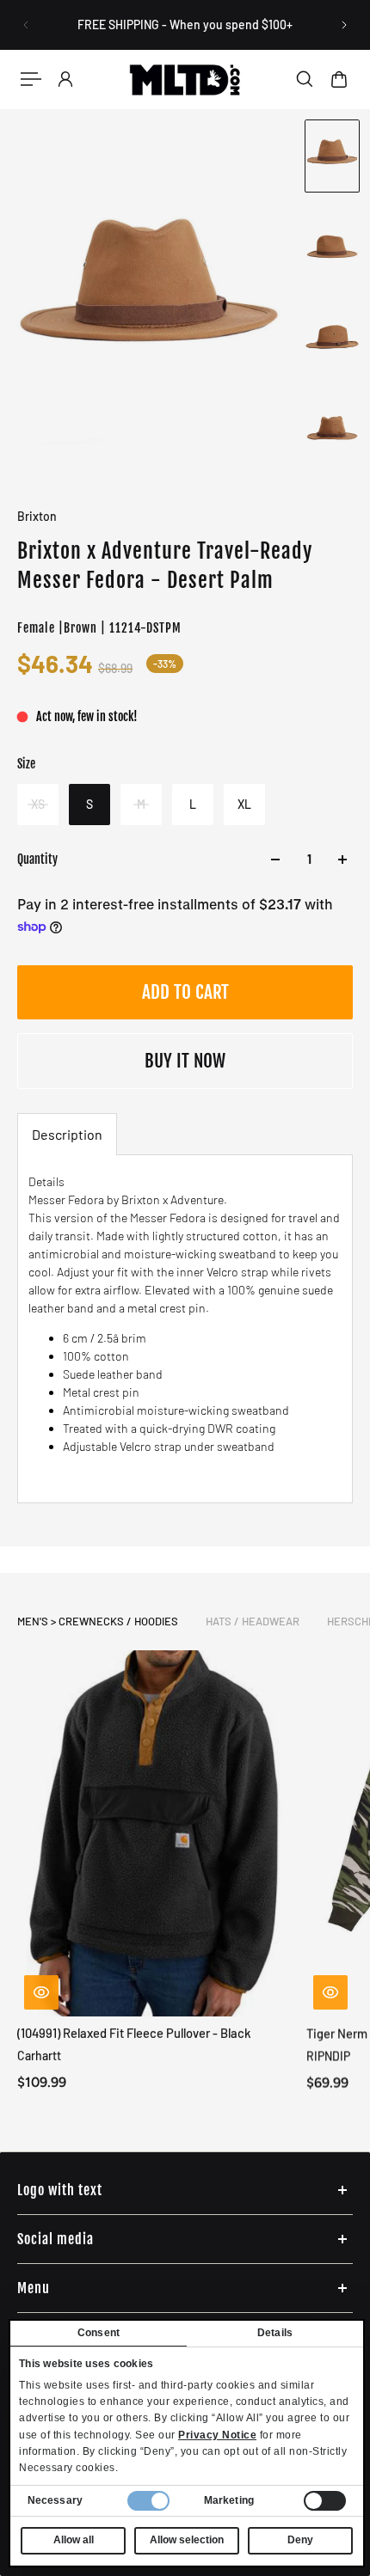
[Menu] (31, 79)
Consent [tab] (99, 2333)
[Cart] (339, 79)
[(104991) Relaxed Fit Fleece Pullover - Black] (155, 1833)
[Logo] (185, 80)
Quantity (37, 859)
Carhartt (39, 2056)
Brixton (37, 516)
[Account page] (65, 79)
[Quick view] (41, 1992)
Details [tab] (275, 2333)
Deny (300, 2540)
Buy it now (185, 1061)
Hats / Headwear (253, 1621)
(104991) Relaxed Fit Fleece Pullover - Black (134, 2033)
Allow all (74, 2540)
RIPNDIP (328, 2056)
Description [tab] (67, 1134)
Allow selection (187, 2540)
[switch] (325, 2501)
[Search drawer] (305, 79)
